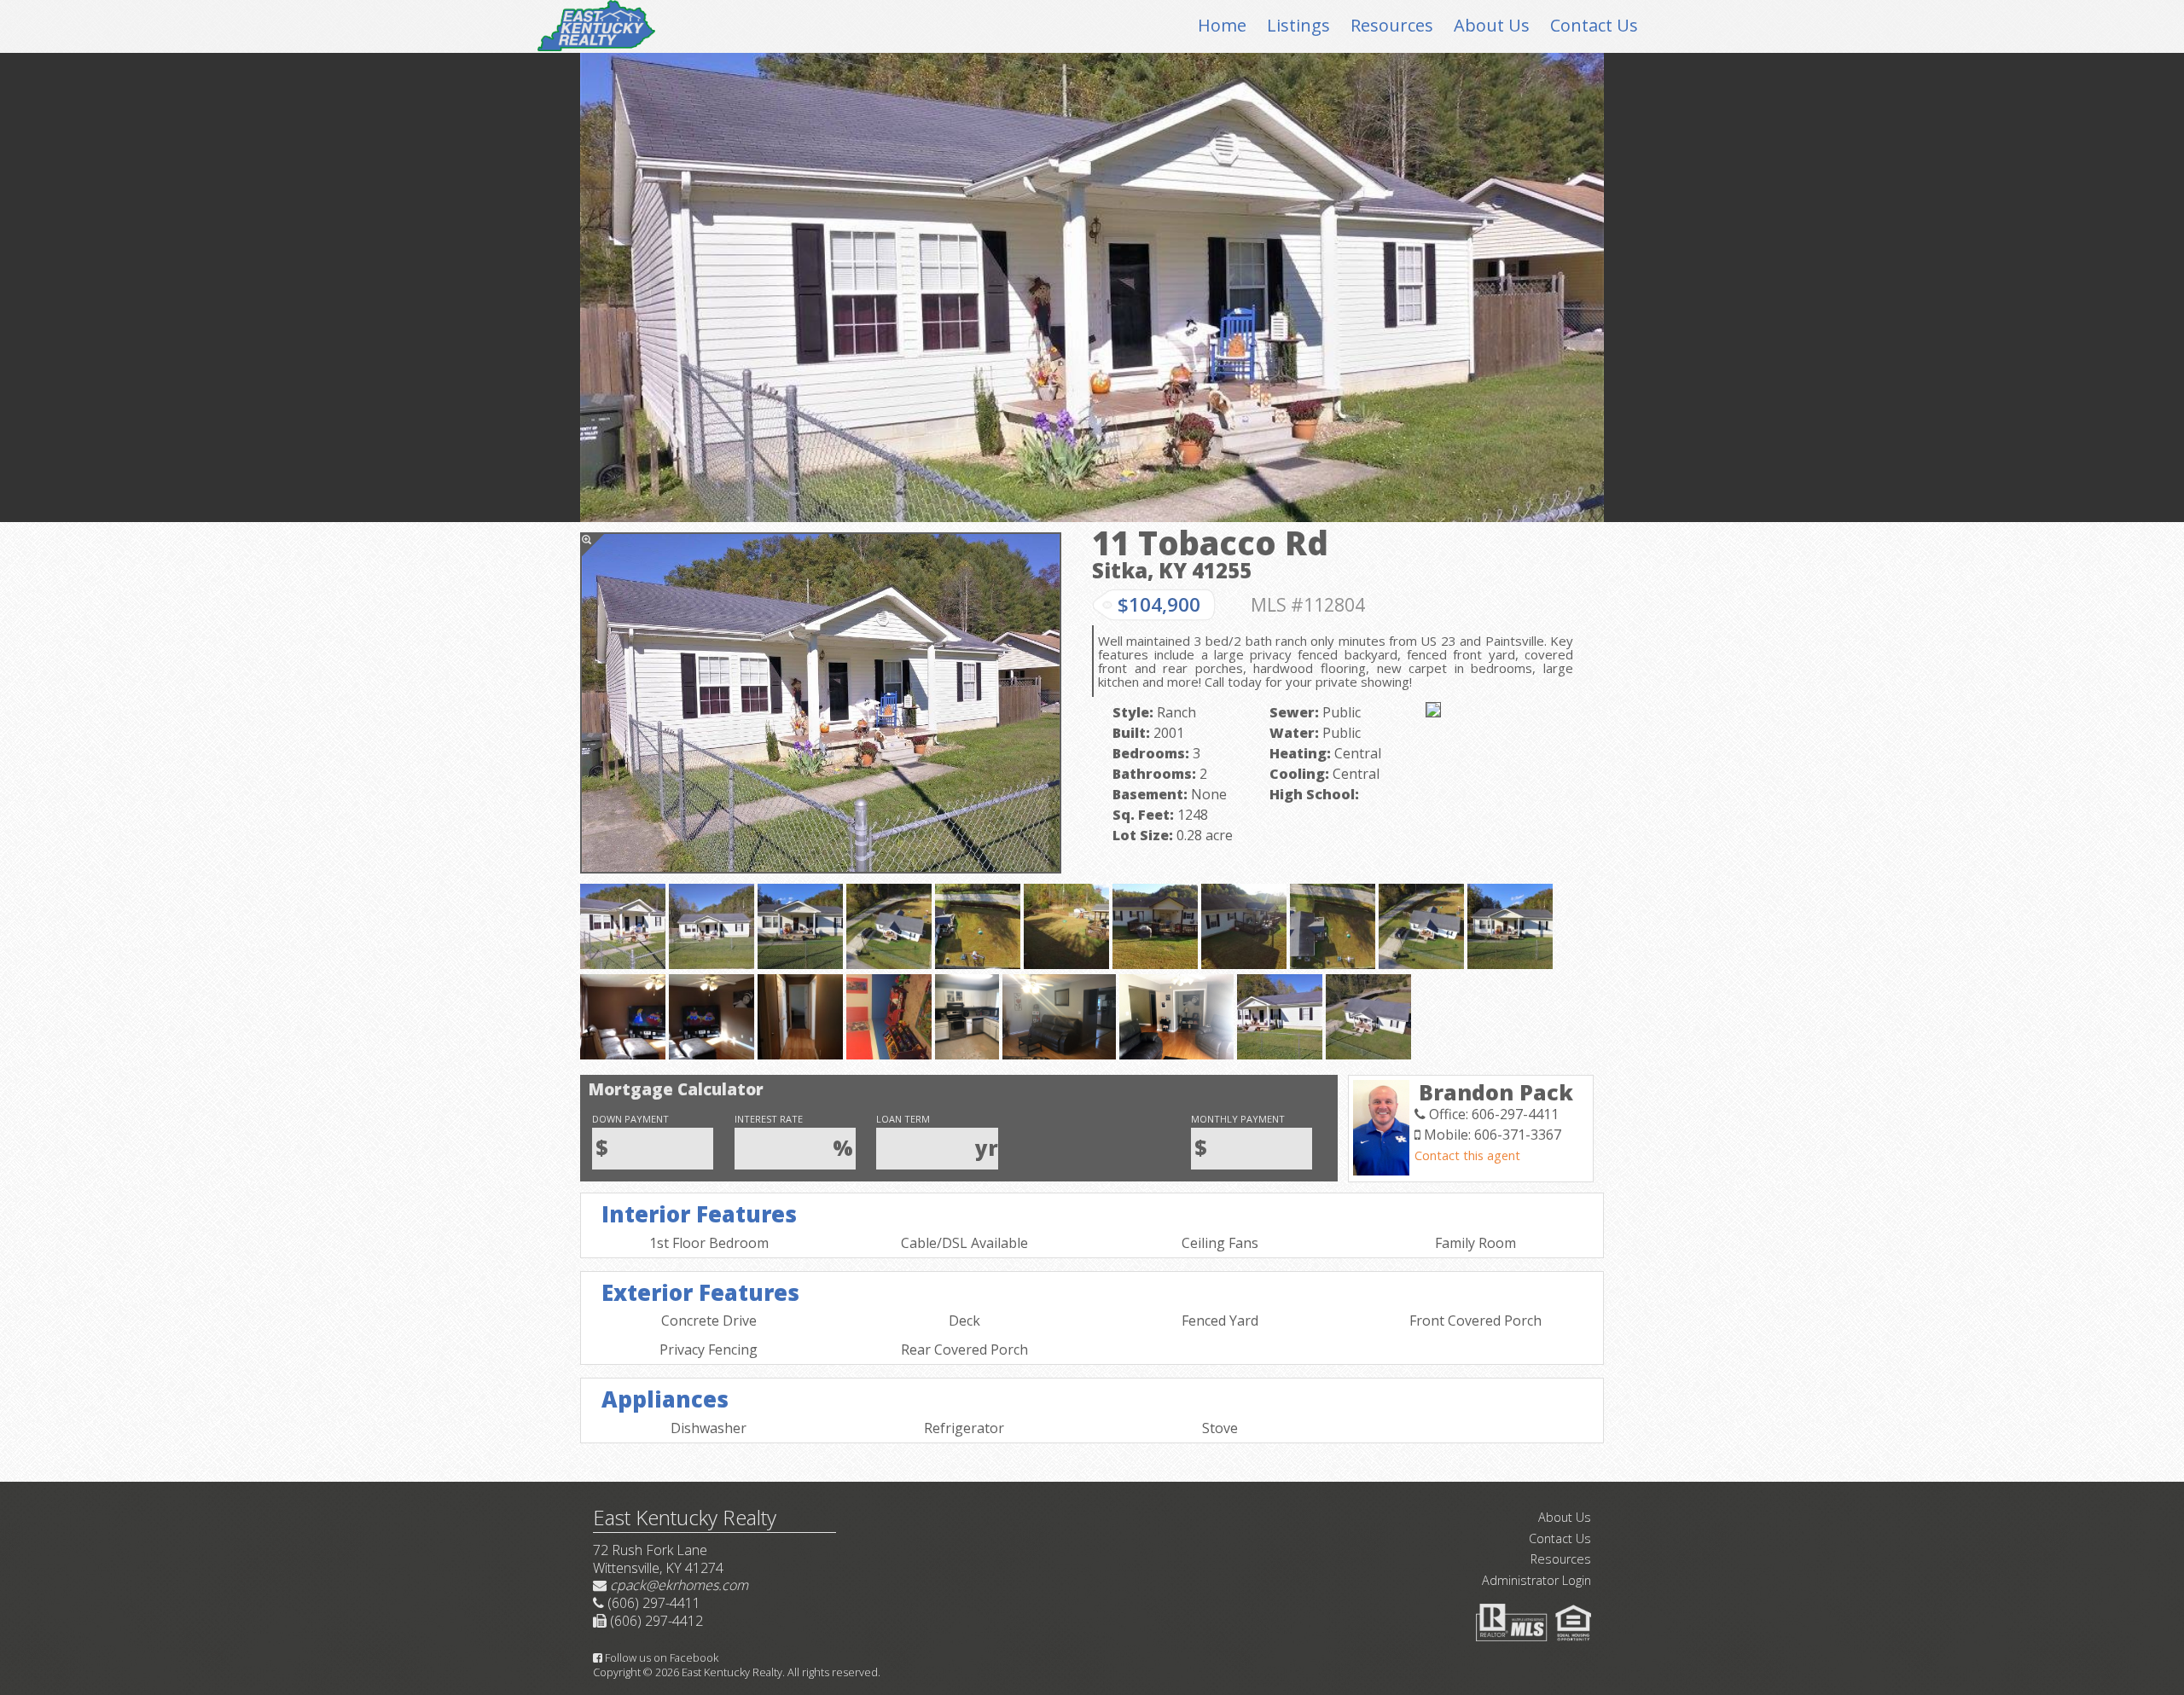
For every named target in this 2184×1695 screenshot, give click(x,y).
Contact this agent (1467, 1155)
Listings (1298, 25)
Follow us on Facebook (660, 1657)
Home (1222, 25)
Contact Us (1594, 25)
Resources (1392, 25)
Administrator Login (1536, 1580)
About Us (1492, 25)
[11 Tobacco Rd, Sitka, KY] (821, 703)
